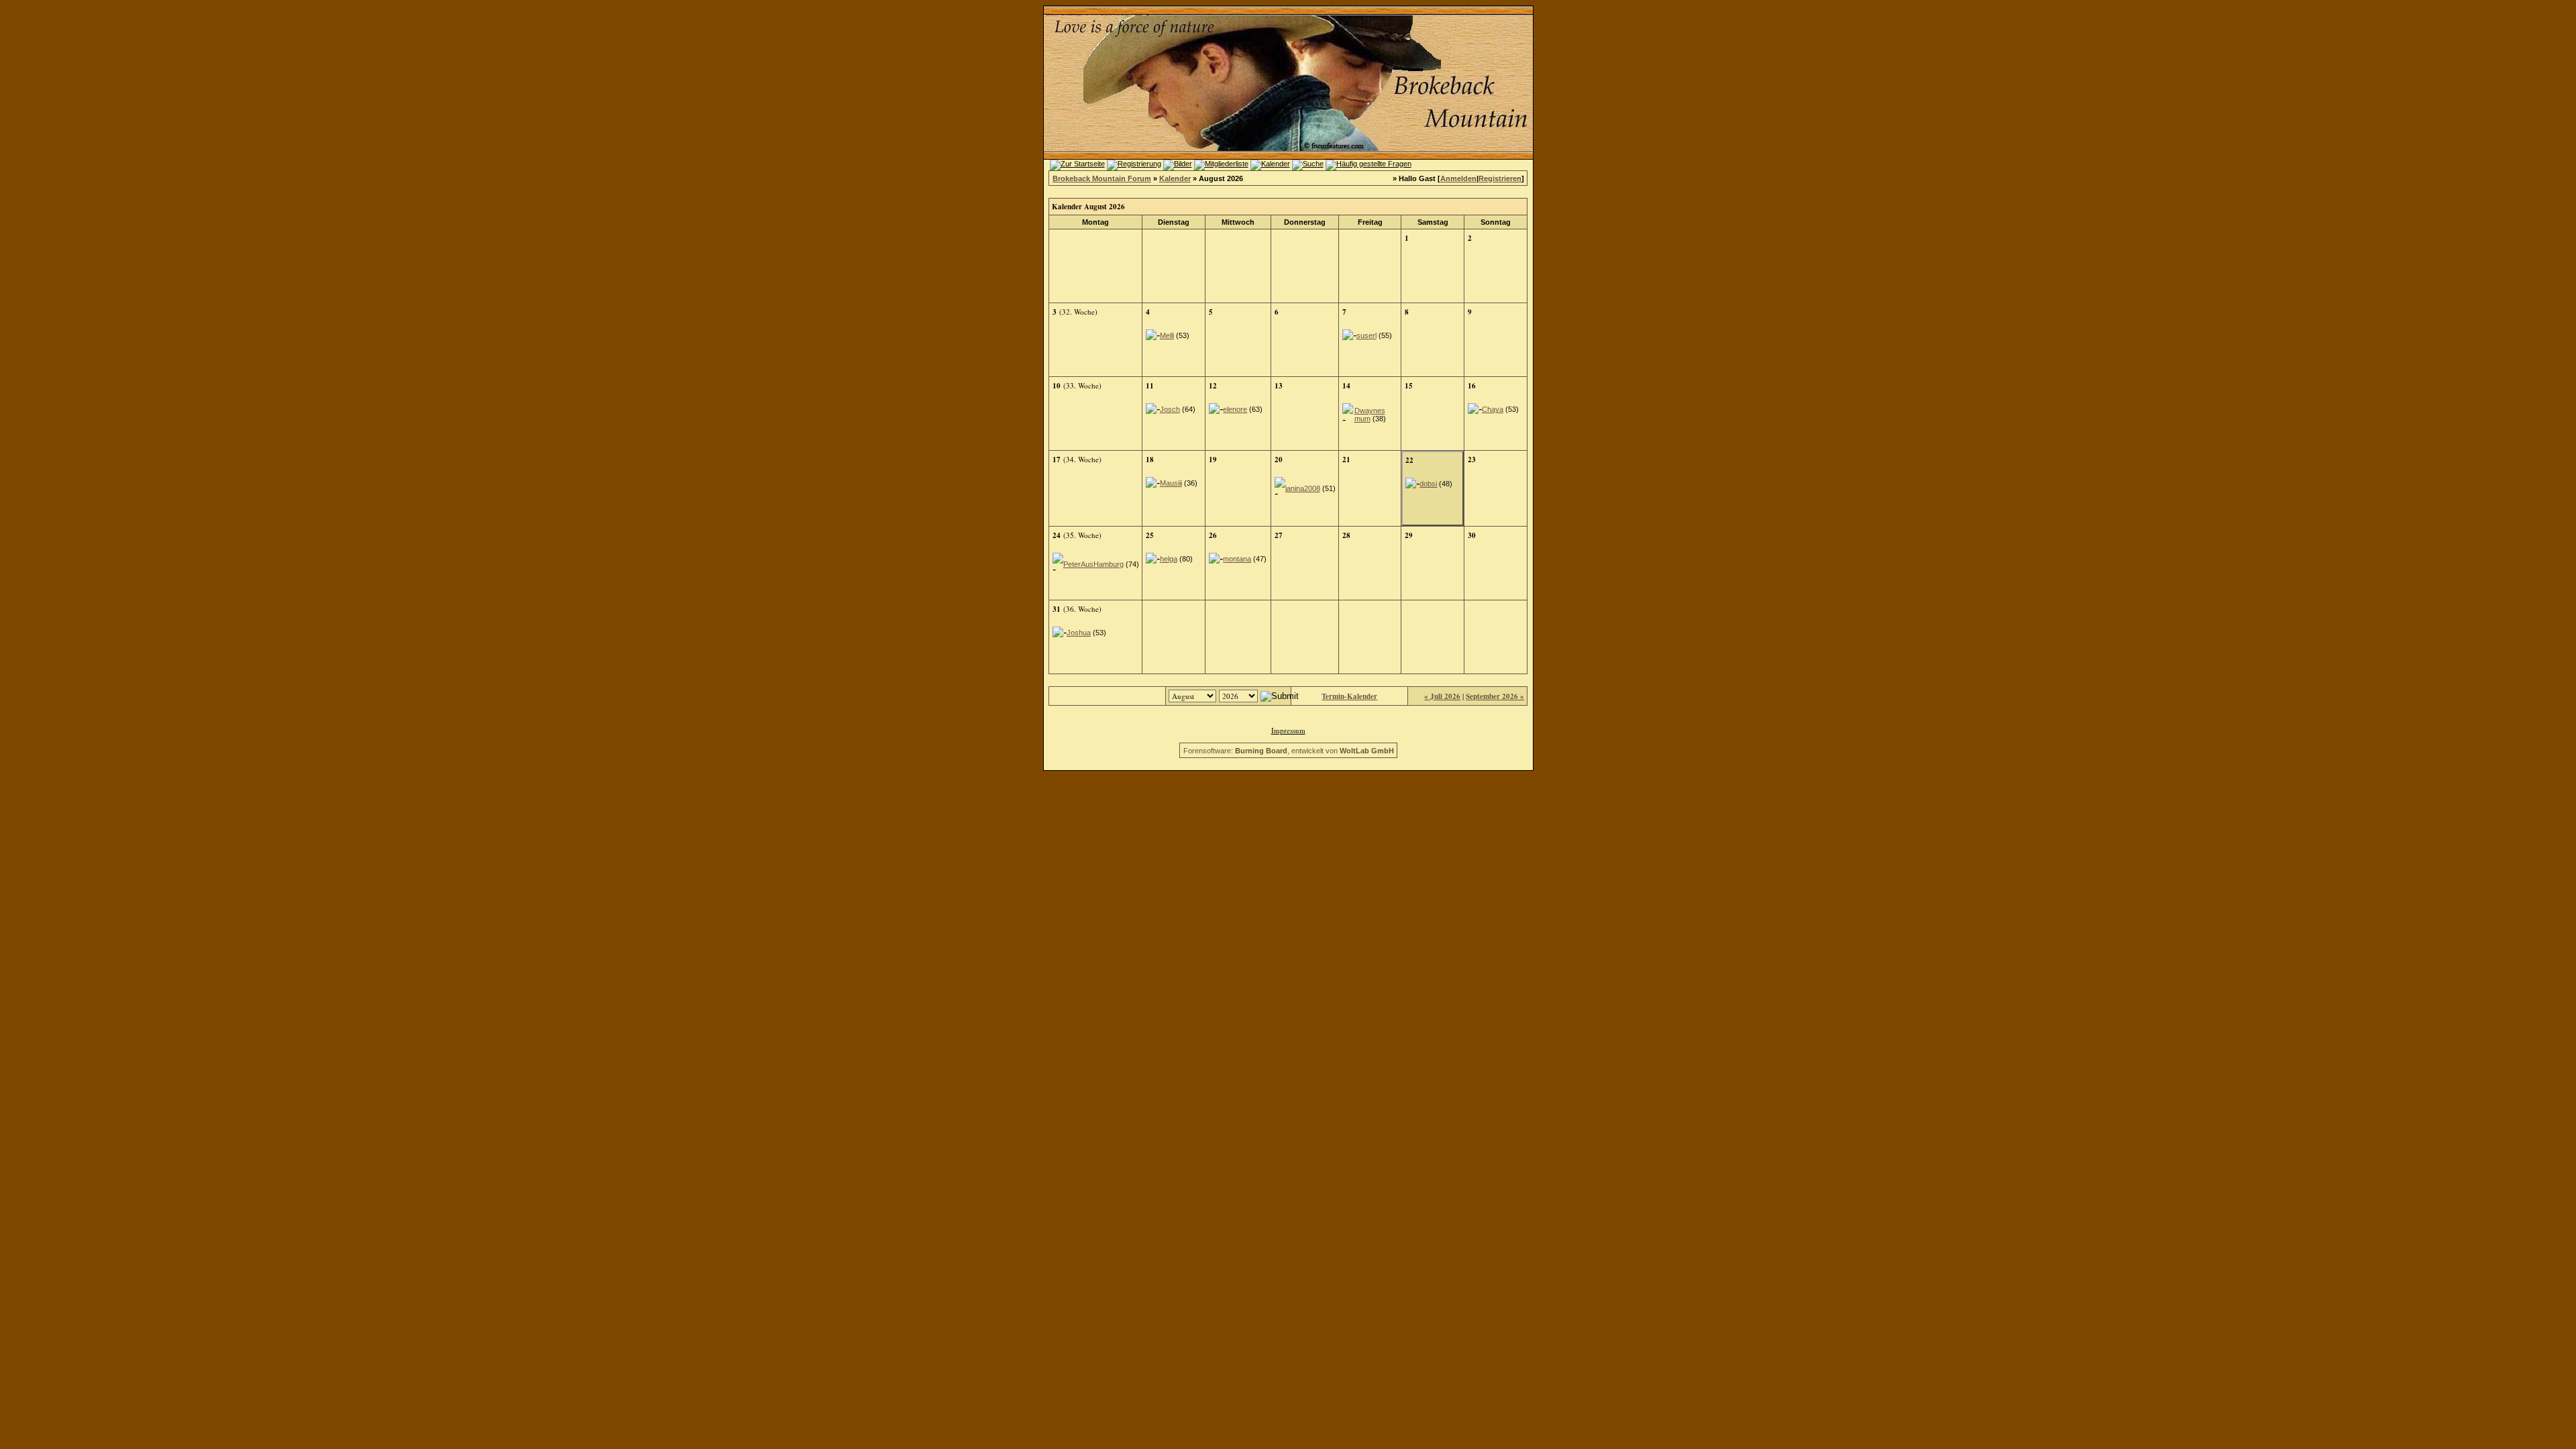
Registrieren (1500, 178)
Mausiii (1171, 483)
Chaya (1493, 409)
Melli (1167, 335)
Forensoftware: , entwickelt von (1289, 751)
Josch (1170, 409)
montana (1237, 559)
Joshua (1079, 633)
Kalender (1175, 178)
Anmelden (1458, 178)
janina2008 (1303, 488)
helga (1169, 559)
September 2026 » (1495, 696)
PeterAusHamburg (1093, 564)
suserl (1366, 335)
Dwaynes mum (1370, 415)
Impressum (1288, 730)
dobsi (1428, 484)
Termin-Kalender (1349, 696)
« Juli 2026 (1442, 696)
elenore (1235, 409)
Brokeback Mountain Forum (1102, 178)
